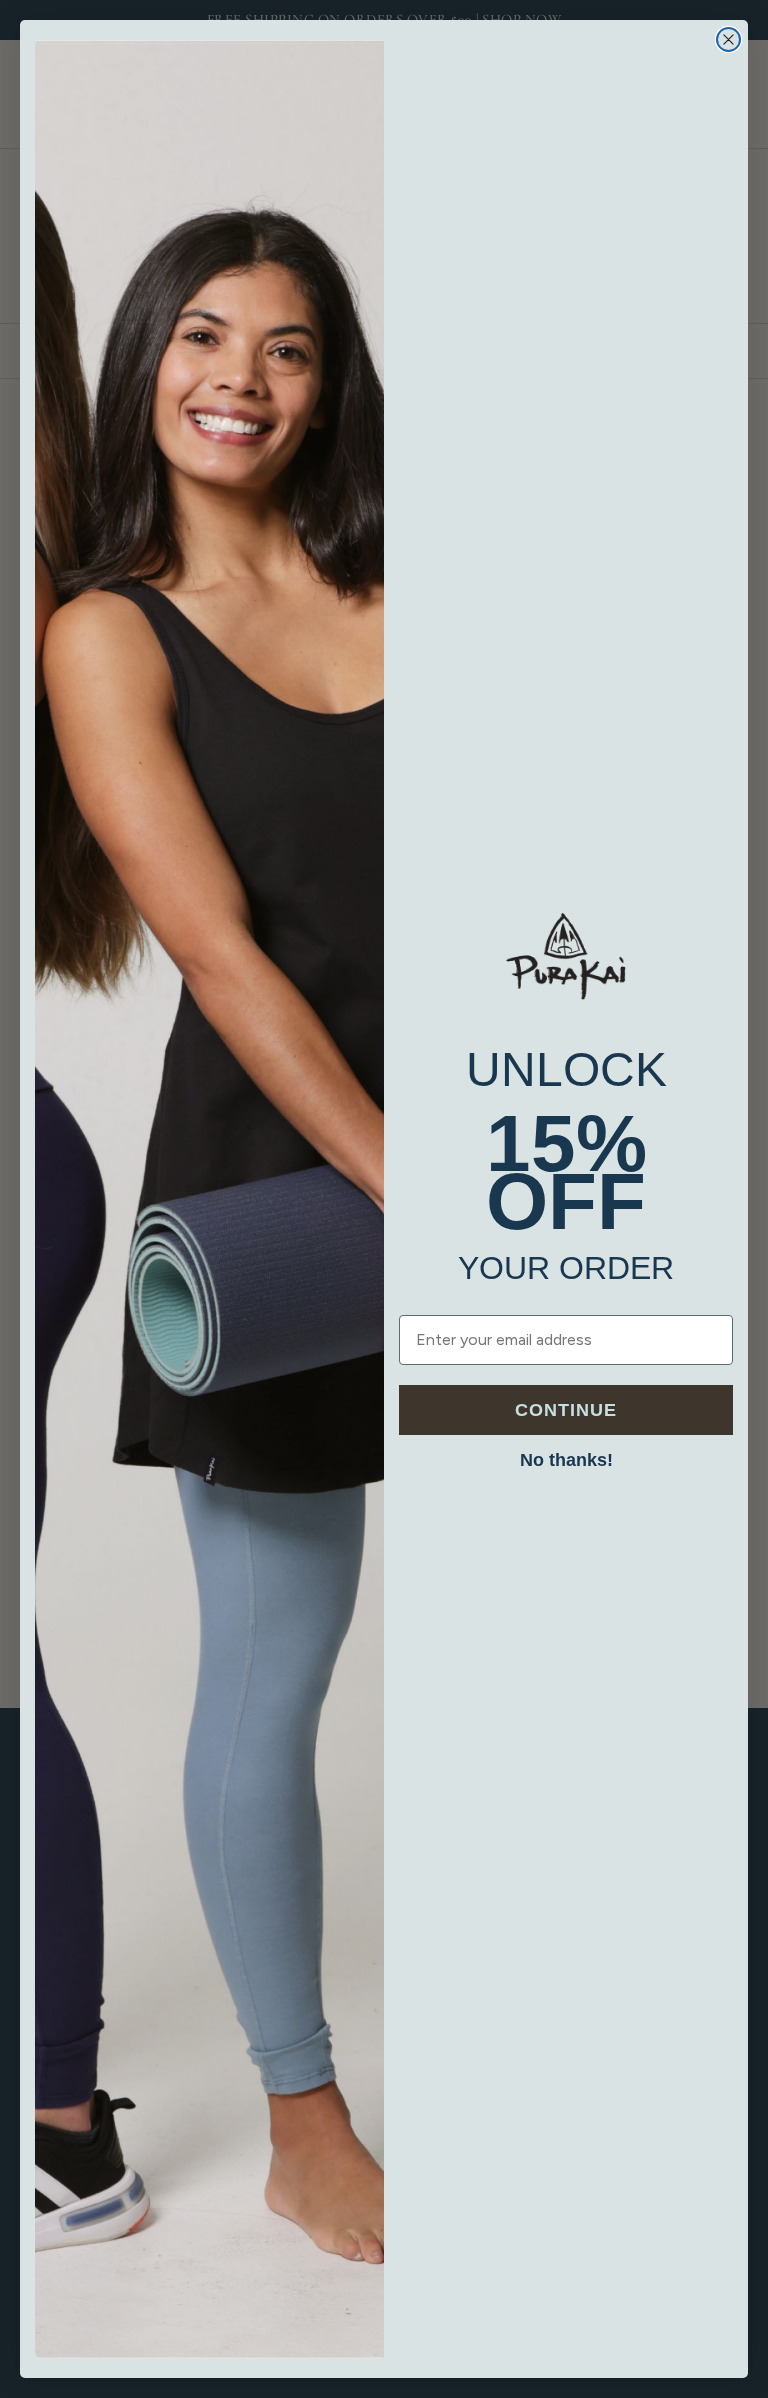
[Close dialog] (728, 39)
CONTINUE (566, 1410)
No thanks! (566, 1460)
